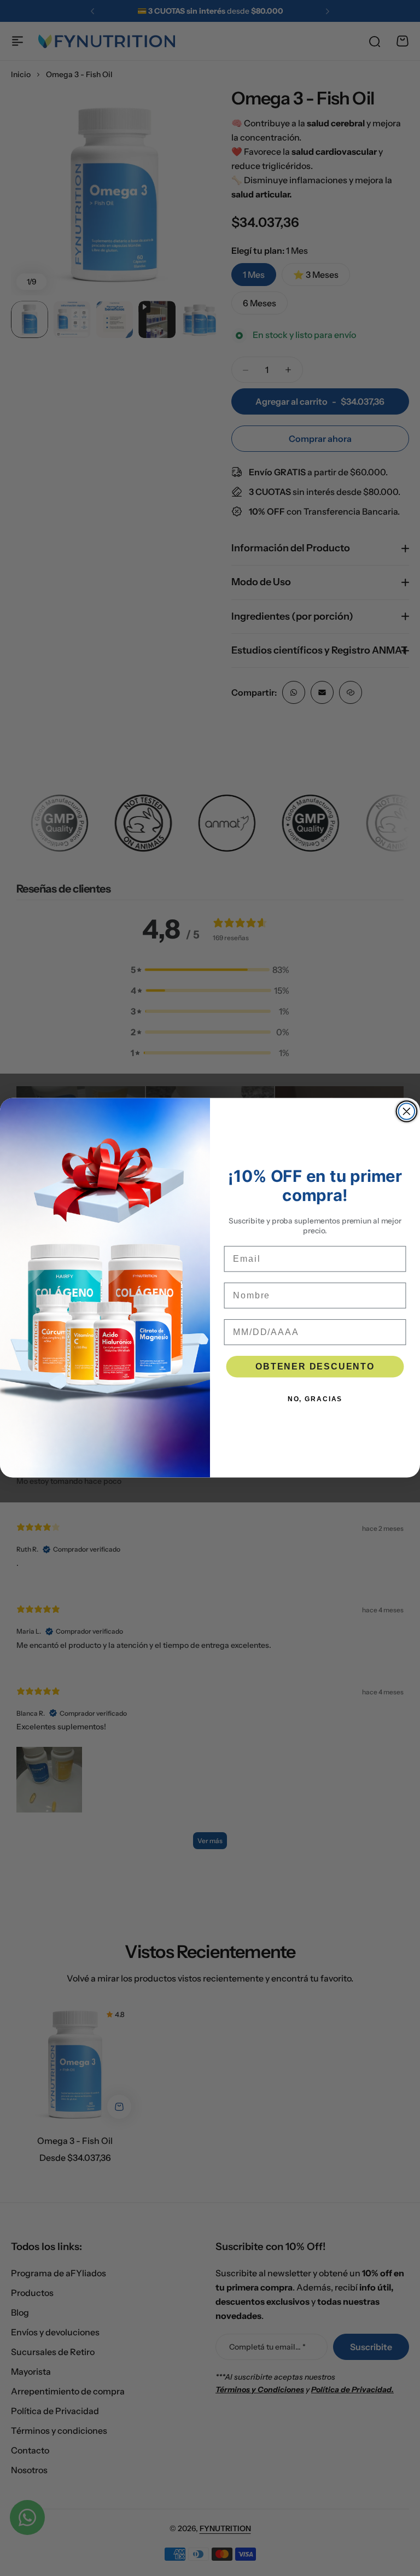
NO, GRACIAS (315, 1399)
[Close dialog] (407, 1112)
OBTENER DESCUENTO (315, 1366)
